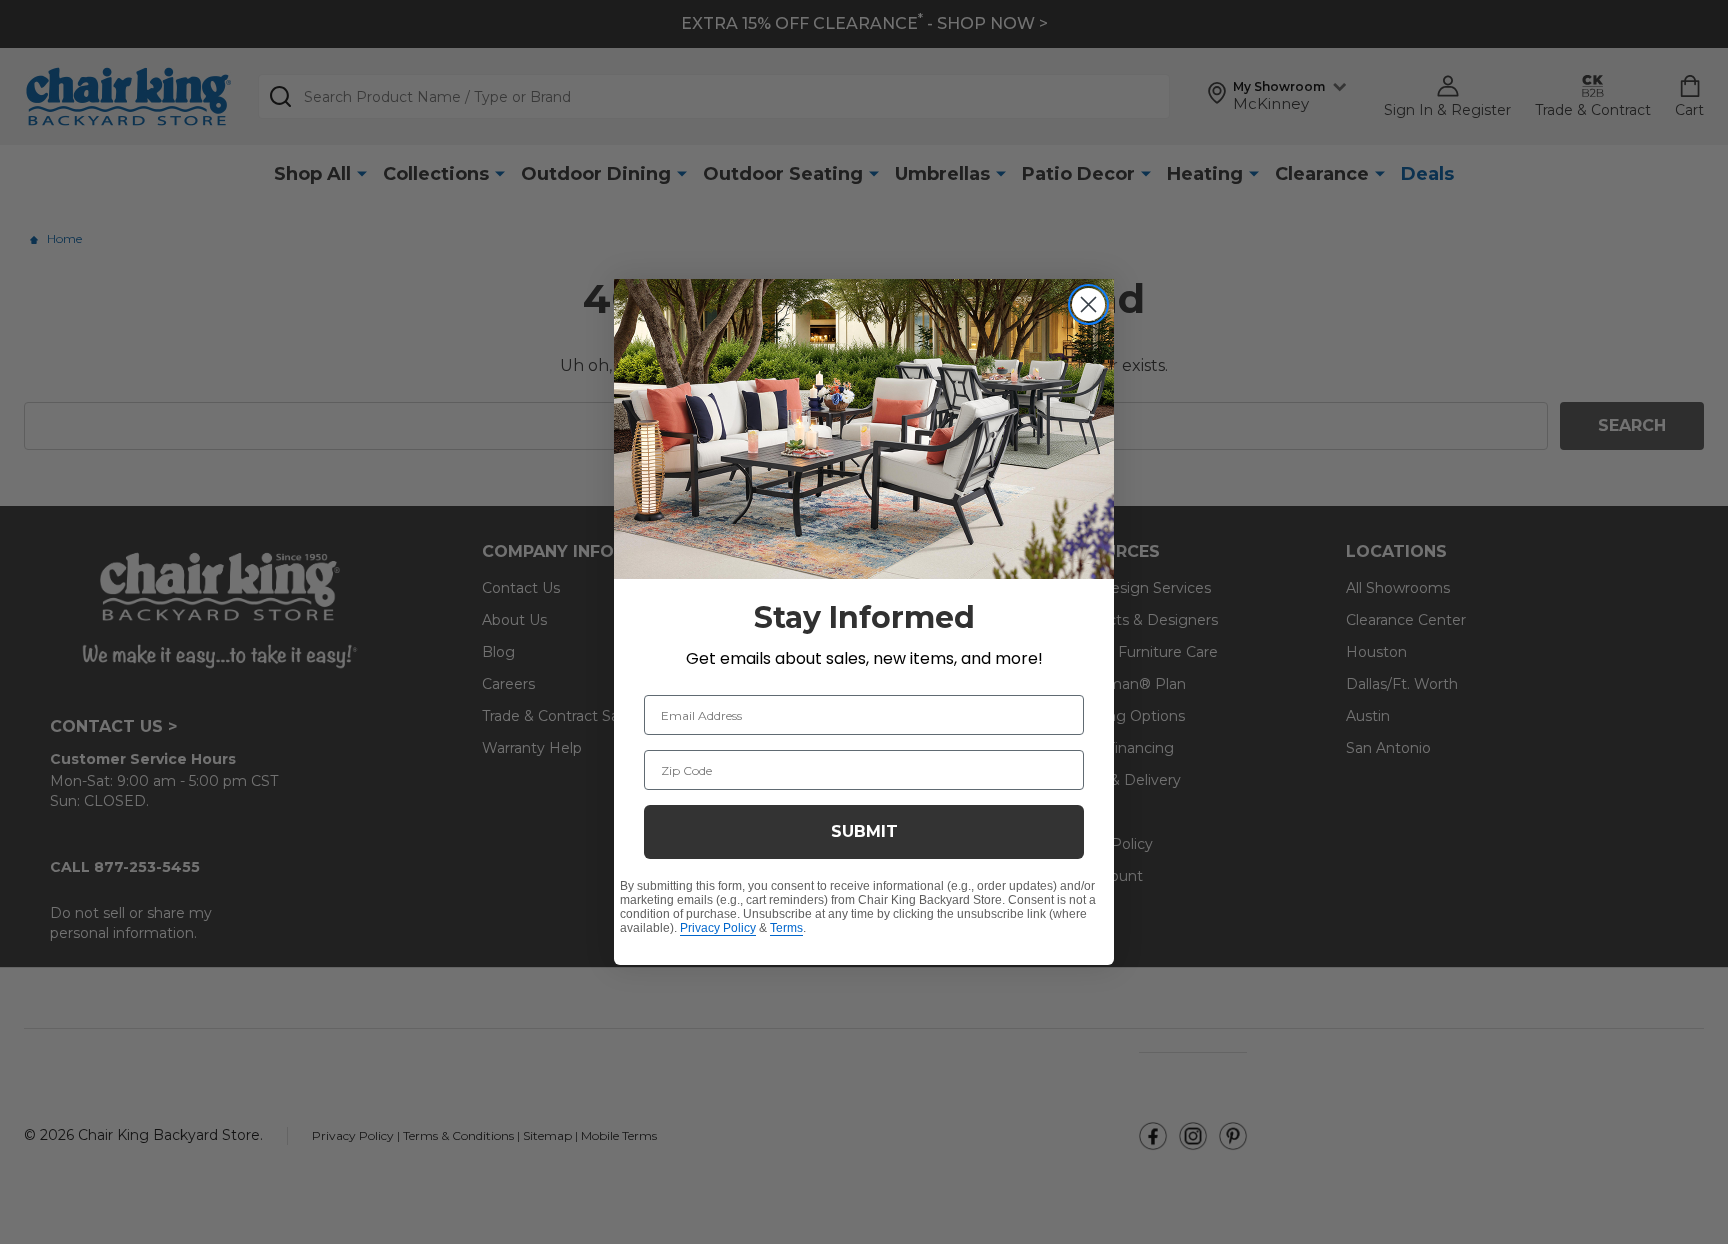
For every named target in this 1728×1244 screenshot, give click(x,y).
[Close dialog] (1088, 304)
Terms (786, 928)
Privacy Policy (718, 928)
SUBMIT (864, 831)
